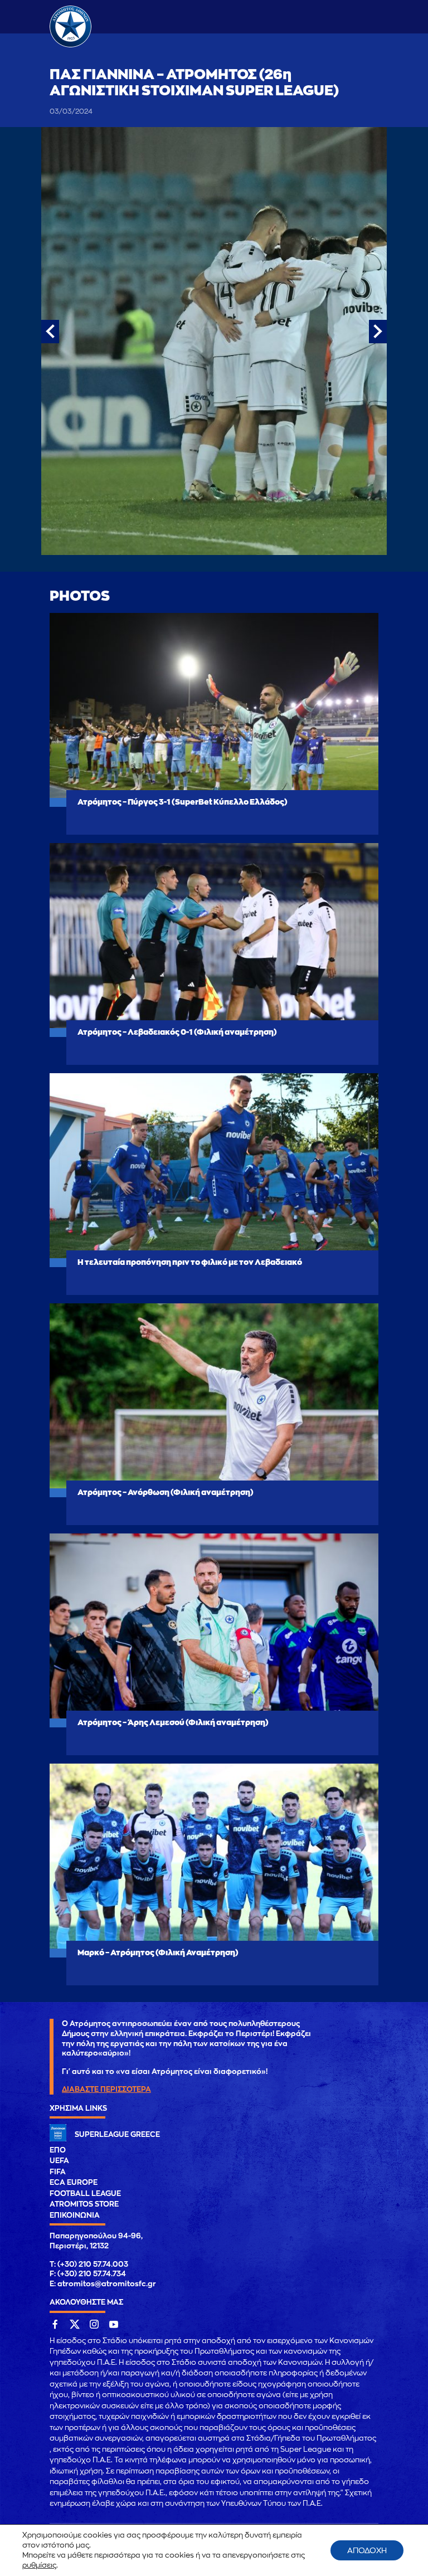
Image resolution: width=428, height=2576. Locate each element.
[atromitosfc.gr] (70, 46)
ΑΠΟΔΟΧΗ (367, 2550)
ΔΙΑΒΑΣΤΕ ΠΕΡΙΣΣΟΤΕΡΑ (106, 2089)
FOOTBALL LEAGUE (85, 2193)
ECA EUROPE (74, 2182)
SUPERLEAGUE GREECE (117, 2134)
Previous (50, 332)
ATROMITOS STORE (84, 2204)
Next (378, 332)
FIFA (58, 2172)
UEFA (59, 2161)
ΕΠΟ (58, 2150)
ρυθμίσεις (39, 2565)
